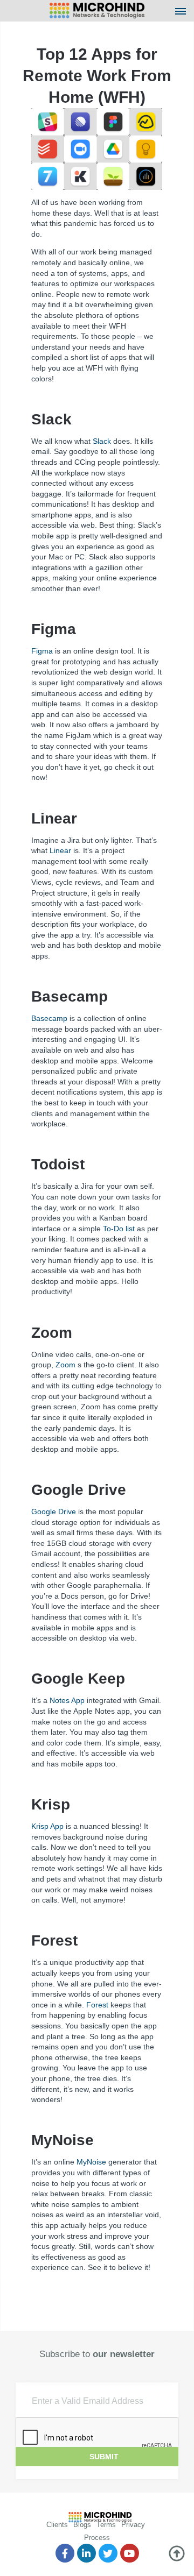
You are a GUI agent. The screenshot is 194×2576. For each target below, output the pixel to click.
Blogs (82, 2525)
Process (97, 2538)
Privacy (133, 2525)
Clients (57, 2525)
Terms (106, 2525)
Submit (104, 2457)
